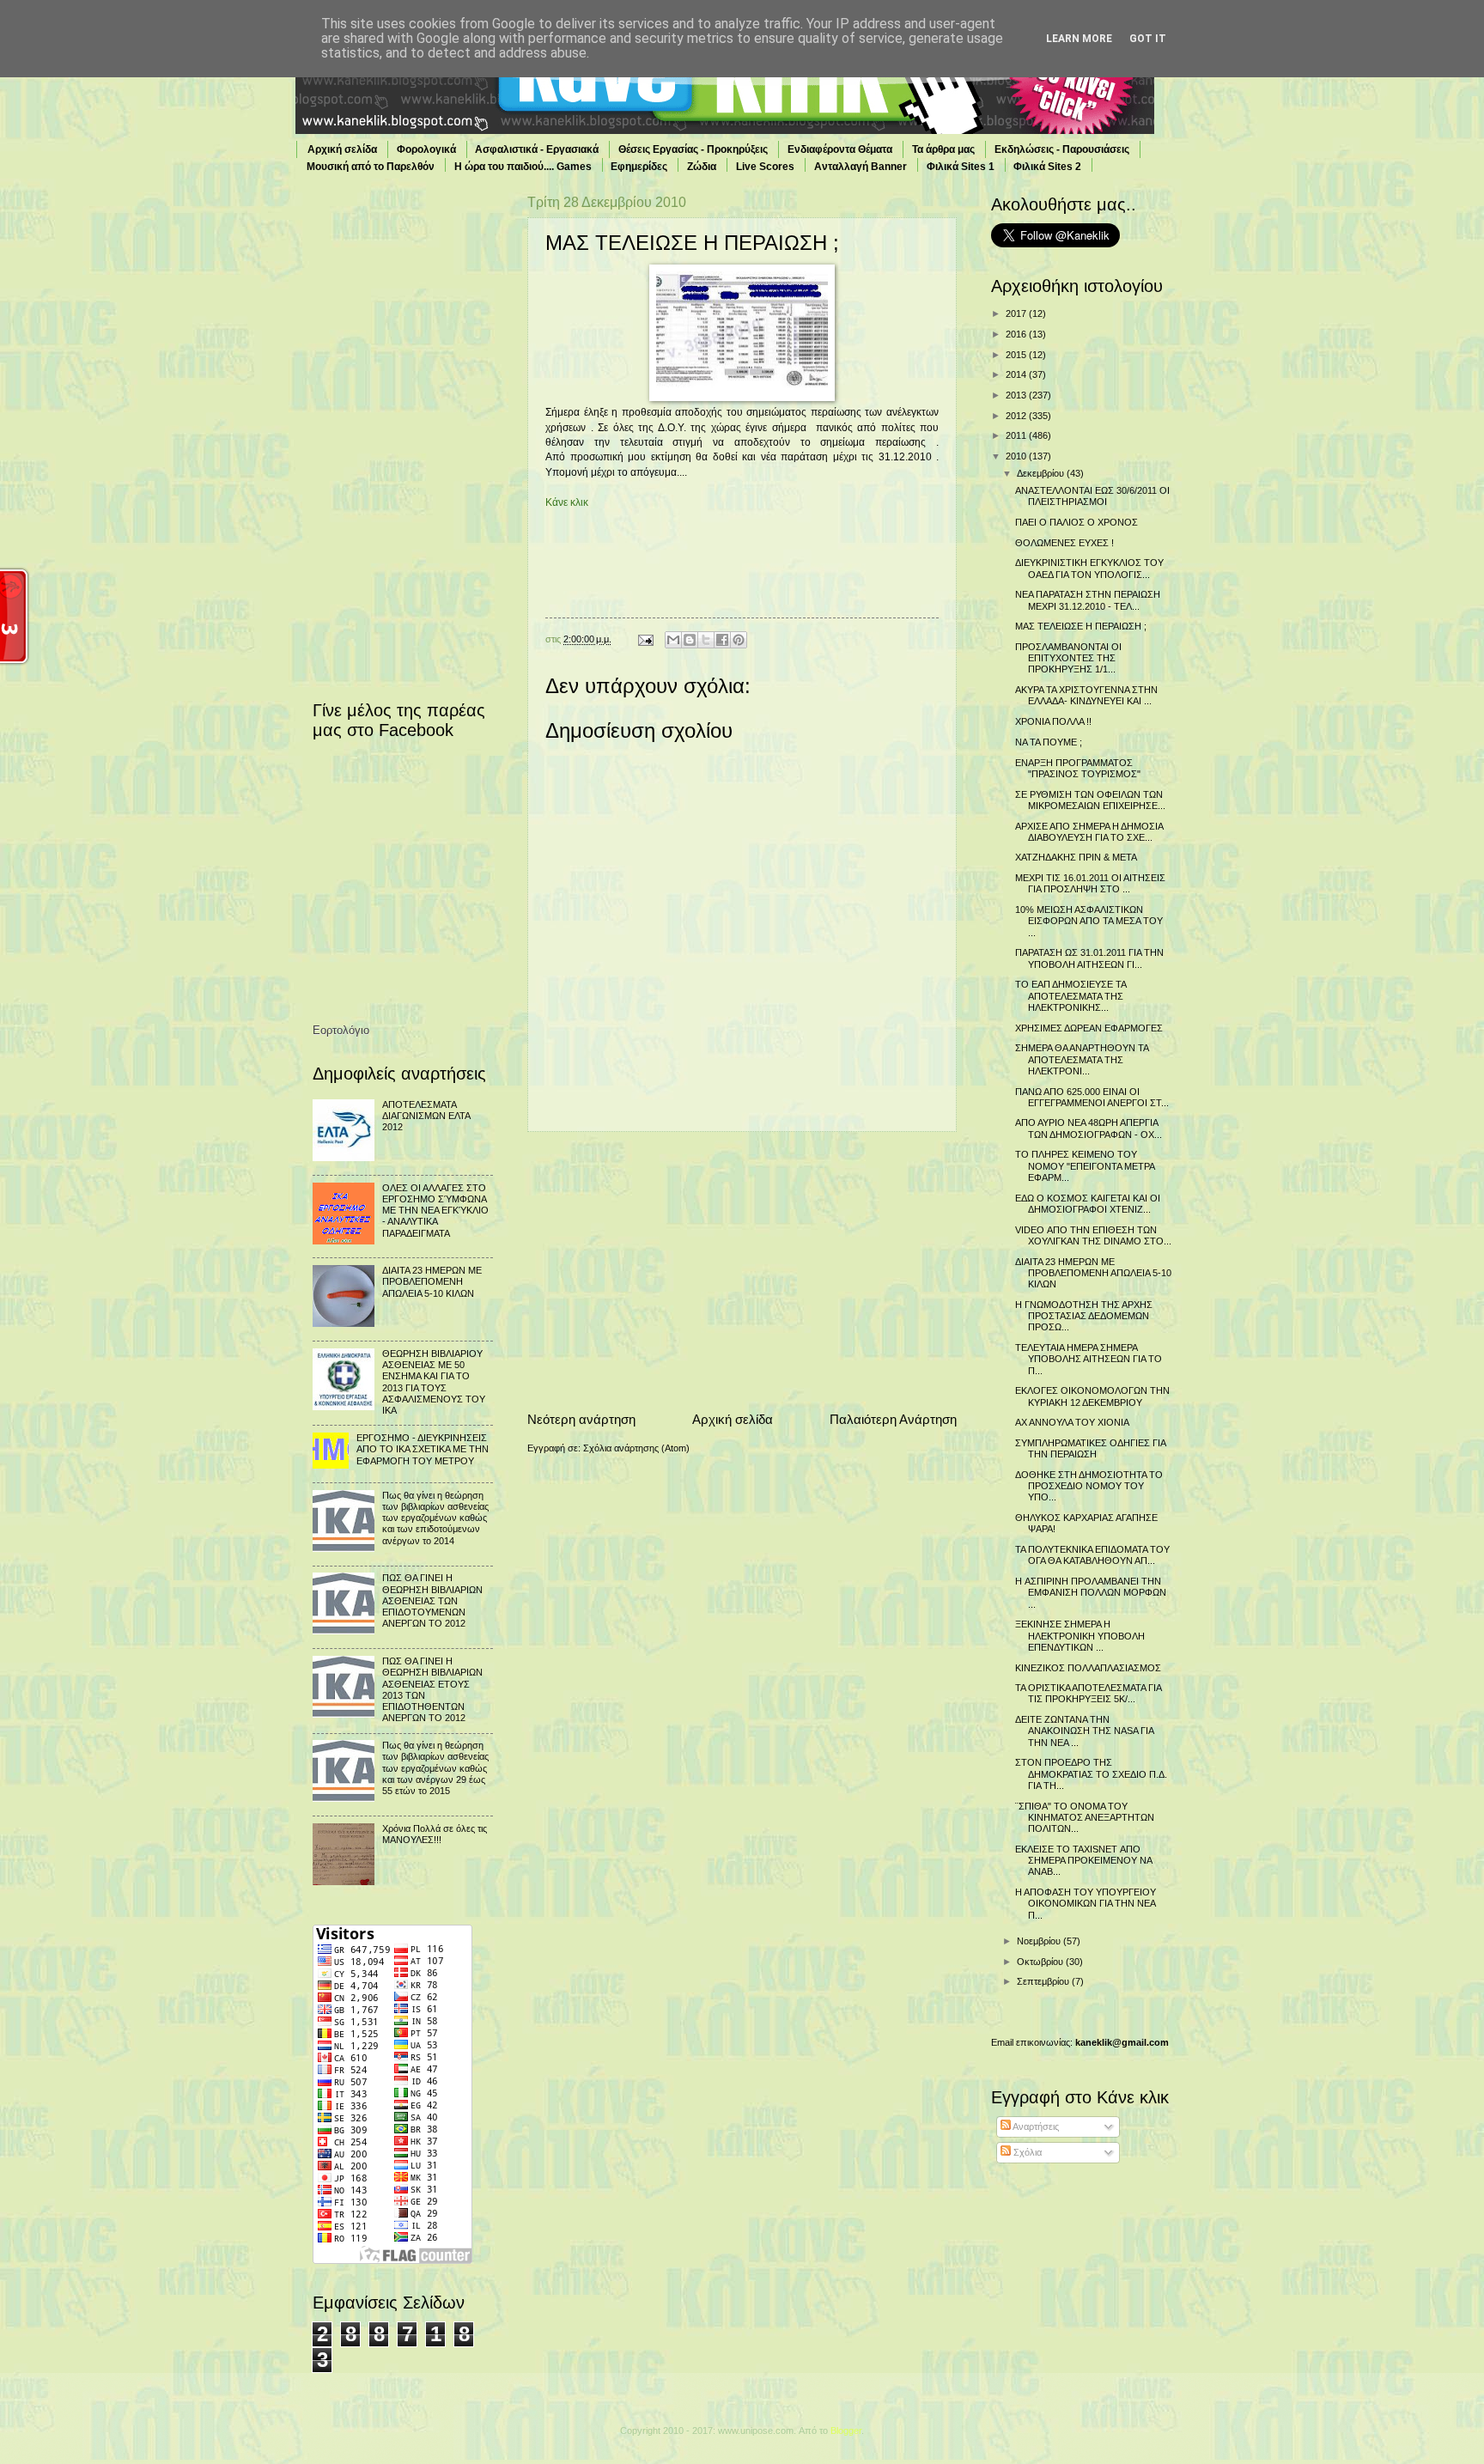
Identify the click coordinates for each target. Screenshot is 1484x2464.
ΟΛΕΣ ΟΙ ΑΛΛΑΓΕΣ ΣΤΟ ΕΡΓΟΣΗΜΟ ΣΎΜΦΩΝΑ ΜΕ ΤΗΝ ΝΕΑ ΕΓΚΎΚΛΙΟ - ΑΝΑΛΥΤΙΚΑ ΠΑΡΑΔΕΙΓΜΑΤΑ (435, 1211)
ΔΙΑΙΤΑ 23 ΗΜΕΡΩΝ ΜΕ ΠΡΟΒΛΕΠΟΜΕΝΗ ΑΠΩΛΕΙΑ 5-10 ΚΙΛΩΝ (432, 1282)
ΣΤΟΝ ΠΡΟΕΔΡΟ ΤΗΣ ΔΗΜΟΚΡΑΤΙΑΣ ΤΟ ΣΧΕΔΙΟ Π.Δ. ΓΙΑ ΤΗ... (1091, 1774)
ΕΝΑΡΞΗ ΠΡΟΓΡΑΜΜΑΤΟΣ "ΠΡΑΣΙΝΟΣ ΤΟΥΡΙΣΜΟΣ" (1078, 768)
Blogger (846, 2431)
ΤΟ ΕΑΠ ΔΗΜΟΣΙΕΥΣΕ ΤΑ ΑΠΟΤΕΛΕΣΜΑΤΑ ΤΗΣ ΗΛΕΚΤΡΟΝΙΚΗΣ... (1070, 996)
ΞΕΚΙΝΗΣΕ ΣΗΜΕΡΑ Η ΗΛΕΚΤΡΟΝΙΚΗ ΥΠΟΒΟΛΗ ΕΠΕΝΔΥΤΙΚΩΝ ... (1080, 1636)
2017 (1017, 313)
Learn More (1079, 39)
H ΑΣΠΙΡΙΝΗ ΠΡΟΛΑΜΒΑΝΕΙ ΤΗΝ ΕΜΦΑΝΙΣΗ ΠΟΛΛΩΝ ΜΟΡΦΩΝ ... (1091, 1593)
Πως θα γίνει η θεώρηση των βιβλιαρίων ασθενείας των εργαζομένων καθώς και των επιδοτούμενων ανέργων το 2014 (435, 1518)
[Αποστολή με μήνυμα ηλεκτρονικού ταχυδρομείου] (673, 640)
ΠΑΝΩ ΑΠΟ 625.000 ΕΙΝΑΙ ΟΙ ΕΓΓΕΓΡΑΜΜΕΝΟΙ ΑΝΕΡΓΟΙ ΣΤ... (1092, 1097)
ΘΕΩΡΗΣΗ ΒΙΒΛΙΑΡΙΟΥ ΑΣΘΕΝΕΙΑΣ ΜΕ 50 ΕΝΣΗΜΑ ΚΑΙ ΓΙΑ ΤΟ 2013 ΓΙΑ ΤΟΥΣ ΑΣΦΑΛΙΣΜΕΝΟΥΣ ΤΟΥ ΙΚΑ (434, 1382)
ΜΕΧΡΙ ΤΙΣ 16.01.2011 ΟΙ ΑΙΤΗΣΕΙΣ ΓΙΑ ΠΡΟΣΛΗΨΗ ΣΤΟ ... (1090, 883)
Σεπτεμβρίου (1044, 1981)
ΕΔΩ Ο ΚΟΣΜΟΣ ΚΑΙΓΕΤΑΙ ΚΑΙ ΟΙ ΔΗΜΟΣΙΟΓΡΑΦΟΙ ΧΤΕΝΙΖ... (1088, 1204)
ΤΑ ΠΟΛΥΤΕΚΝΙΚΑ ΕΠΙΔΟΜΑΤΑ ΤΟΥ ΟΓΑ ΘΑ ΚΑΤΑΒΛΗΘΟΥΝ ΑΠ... (1092, 1555)
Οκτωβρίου (1041, 1962)
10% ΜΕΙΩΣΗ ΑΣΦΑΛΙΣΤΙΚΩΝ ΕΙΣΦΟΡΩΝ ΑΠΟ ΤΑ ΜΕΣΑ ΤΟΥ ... (1089, 921)
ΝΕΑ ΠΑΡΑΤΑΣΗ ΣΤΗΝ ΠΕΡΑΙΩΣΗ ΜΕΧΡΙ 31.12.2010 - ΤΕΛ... (1088, 600)
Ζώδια (702, 167)
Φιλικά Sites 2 (1047, 167)
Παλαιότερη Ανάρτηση (893, 1419)
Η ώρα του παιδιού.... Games (523, 167)
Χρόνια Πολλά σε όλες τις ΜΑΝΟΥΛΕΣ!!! (435, 1834)
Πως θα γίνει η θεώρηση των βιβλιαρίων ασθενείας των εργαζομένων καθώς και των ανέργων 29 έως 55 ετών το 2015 (435, 1768)
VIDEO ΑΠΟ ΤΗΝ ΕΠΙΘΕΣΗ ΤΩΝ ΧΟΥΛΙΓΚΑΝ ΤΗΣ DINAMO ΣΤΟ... (1093, 1235)
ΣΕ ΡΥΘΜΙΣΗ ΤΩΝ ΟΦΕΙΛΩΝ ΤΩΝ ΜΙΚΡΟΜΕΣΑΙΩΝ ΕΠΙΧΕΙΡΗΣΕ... (1090, 800)
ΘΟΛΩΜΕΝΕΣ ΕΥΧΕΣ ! (1064, 543)
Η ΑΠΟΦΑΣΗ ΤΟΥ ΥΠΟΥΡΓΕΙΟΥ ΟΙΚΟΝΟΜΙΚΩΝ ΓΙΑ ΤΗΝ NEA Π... (1086, 1904)
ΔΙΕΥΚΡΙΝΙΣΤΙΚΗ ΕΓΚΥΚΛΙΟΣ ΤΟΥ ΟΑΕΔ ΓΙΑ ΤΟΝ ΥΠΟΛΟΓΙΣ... (1089, 568)
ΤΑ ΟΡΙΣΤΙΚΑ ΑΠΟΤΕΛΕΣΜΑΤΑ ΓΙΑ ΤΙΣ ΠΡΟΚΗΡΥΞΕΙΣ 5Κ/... (1088, 1693)
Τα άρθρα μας (943, 149)
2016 (1017, 334)
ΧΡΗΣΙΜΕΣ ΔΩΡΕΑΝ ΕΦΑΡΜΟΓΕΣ (1089, 1028)
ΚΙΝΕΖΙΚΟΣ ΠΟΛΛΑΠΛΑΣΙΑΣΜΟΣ (1088, 1668)
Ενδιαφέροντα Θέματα (840, 149)
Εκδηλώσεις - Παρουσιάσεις (1062, 149)
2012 (1017, 416)
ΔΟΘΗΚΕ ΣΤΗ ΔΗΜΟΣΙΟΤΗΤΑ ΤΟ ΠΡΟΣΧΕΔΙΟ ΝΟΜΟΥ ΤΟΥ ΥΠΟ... (1089, 1486)
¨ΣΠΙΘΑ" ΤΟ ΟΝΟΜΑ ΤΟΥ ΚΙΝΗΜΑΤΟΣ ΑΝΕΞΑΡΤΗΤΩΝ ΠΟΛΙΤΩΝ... (1085, 1818)
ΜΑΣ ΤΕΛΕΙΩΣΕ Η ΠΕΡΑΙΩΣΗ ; (1081, 626)
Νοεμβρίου (1040, 1941)
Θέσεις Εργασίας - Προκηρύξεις (693, 149)
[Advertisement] (742, 1271)
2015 (1017, 355)
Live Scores (765, 167)
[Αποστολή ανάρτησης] (645, 639)
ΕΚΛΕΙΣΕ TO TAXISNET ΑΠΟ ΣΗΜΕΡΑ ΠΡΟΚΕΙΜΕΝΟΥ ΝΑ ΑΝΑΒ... (1083, 1861)
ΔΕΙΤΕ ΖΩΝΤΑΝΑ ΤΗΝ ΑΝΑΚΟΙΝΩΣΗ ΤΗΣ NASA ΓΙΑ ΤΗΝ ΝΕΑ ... (1084, 1731)
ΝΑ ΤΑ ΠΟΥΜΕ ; (1049, 742)
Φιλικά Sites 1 (961, 167)
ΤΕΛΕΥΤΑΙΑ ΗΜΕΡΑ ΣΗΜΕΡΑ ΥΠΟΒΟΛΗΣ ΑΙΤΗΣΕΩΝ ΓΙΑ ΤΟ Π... (1089, 1359)
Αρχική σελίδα (342, 149)
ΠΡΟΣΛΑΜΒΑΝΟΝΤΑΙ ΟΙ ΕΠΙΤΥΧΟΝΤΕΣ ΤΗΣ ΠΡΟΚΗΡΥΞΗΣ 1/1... (1068, 658)
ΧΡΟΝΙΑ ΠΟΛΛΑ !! (1053, 721)
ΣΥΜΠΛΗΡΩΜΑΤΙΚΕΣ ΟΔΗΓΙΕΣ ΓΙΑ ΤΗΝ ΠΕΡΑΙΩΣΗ (1090, 1448)
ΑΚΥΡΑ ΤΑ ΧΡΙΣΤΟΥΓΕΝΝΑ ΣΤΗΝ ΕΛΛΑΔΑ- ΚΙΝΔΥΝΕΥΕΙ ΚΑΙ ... (1086, 695)
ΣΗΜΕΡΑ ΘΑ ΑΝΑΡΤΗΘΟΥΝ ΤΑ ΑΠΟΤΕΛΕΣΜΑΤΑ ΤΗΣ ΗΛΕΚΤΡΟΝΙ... (1082, 1059)
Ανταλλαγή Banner (861, 167)
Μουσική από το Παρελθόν (371, 167)
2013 (1017, 395)
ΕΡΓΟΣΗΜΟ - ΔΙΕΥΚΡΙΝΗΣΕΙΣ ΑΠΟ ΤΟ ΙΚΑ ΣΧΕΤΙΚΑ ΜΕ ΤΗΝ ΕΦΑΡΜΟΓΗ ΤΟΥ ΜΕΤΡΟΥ (423, 1449)
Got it (1148, 39)
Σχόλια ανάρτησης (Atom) (636, 1448)
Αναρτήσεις (1035, 2126)
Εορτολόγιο (341, 1030)
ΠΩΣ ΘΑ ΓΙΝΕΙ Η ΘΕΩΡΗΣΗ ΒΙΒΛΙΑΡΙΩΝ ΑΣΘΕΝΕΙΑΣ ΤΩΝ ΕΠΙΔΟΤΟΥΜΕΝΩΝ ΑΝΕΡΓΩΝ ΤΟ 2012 (432, 1600)
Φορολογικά (426, 149)
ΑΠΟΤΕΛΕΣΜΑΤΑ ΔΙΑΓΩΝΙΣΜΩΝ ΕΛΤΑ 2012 (426, 1116)
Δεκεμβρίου (1042, 473)
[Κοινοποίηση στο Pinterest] (739, 640)
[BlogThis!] (690, 640)
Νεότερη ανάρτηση (581, 1419)
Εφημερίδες (639, 167)
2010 (1017, 456)
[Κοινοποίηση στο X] (706, 640)
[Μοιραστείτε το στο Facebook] (722, 640)
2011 (1017, 435)
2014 (1017, 374)
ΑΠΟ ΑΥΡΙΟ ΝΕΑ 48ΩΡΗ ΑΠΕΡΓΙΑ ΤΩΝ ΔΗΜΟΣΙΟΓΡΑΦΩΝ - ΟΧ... (1089, 1128)
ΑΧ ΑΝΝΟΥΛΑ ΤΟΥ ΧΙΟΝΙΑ (1072, 1422)
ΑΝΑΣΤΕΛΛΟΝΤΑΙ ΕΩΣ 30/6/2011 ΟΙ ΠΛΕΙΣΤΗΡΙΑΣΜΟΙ (1092, 496)
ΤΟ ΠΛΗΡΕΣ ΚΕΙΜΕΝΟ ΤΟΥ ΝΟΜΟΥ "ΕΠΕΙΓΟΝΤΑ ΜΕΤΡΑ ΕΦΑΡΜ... (1085, 1166)
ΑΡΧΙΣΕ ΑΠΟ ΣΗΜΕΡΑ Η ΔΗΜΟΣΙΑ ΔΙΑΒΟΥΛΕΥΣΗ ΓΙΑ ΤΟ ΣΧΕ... (1089, 832)
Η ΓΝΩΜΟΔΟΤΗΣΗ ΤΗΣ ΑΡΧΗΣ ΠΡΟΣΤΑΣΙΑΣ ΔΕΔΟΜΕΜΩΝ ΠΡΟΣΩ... (1084, 1316)
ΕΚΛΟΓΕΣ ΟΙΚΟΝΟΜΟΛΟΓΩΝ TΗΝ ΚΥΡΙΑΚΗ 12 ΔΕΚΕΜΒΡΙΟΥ (1092, 1396)
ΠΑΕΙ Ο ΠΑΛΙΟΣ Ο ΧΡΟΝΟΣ (1077, 522)
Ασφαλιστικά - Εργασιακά (537, 149)
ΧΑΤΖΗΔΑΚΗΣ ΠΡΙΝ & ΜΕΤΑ (1076, 857)
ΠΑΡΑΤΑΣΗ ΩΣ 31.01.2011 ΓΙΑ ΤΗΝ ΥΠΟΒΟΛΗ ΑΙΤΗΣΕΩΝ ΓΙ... (1089, 958)
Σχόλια (1026, 2152)
